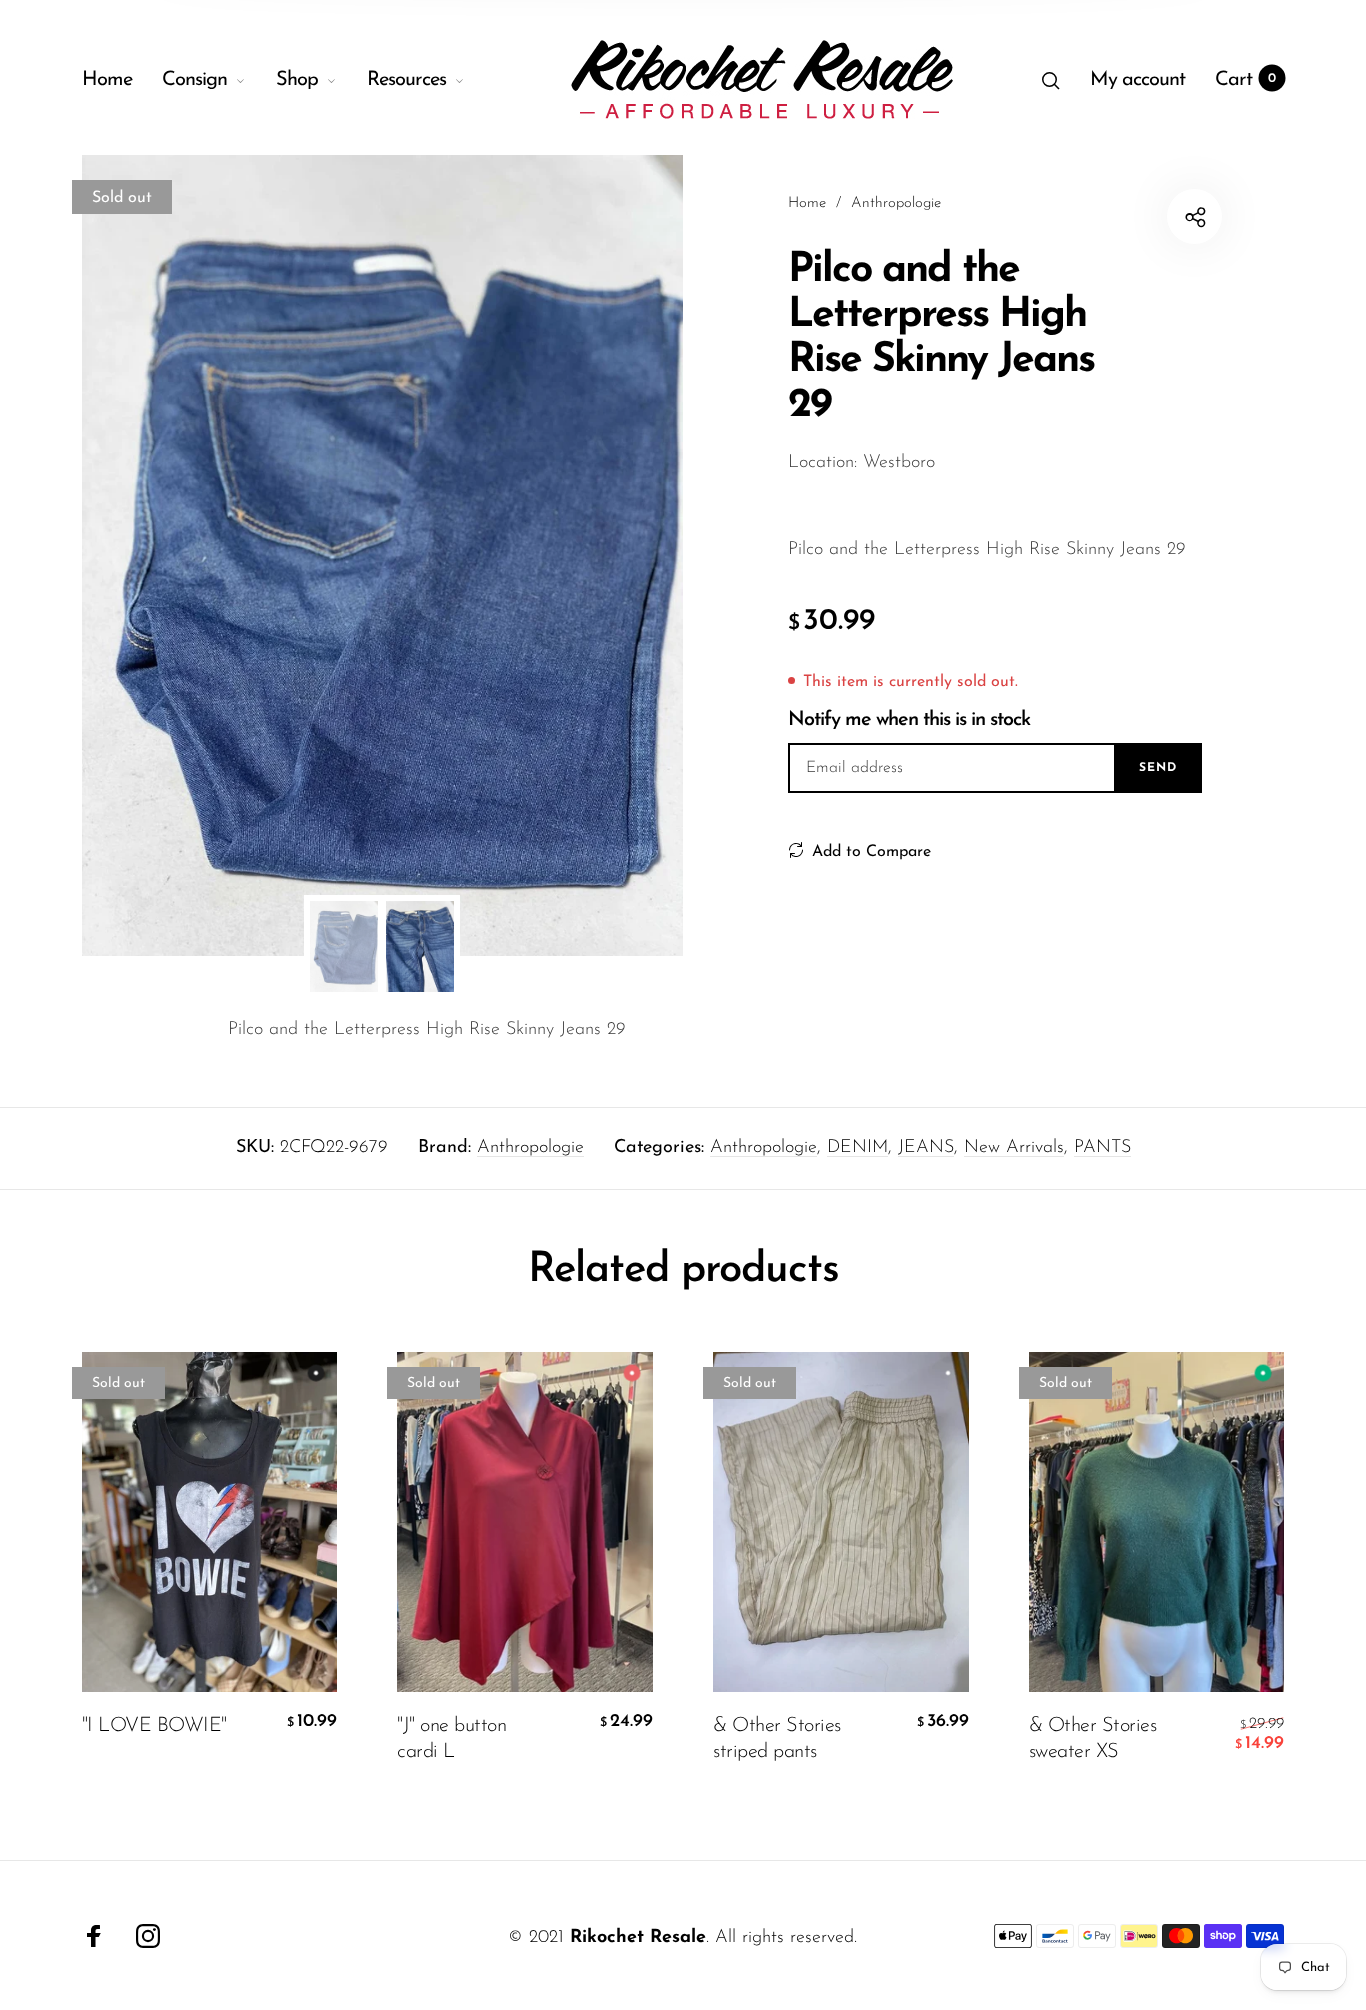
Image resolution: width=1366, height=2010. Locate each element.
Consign (194, 80)
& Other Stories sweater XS (1093, 1738)
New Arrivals (1014, 1148)
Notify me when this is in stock (909, 720)
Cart (1245, 80)
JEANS (926, 1148)
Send (1158, 768)
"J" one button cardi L (451, 1738)
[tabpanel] (382, 555)
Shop (297, 80)
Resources (406, 80)
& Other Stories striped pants (777, 1738)
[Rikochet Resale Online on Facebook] (94, 1936)
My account (1137, 80)
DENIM (857, 1148)
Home (107, 80)
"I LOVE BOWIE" (154, 1725)
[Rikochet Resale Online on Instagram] (148, 1936)
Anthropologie (530, 1148)
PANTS (1102, 1148)
